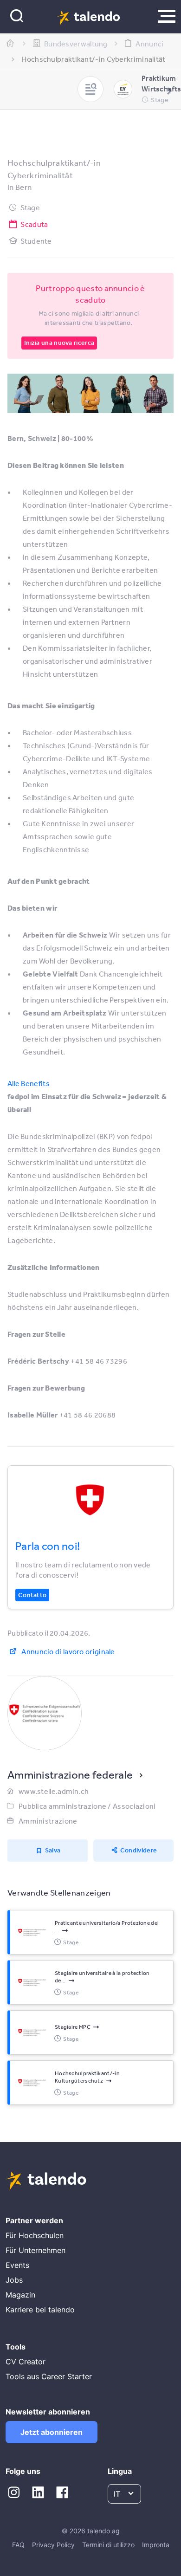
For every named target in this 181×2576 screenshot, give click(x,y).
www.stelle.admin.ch (54, 1791)
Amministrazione (48, 1821)
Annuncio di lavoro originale (68, 1651)
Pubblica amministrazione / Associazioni (87, 1806)
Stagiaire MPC (73, 2027)
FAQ (18, 2545)
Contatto (32, 1595)
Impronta (156, 2545)
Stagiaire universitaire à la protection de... (102, 1977)
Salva (53, 1850)
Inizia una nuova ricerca (59, 343)
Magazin (20, 2295)
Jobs (14, 2280)
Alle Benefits (29, 1083)
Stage (30, 207)
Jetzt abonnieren (52, 2432)
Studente (36, 241)
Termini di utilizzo (108, 2545)
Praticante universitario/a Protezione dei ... (107, 1927)
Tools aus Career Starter (49, 2376)
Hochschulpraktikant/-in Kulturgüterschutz (87, 2077)
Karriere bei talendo (40, 2310)
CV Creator (26, 2362)
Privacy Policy (53, 2545)
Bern (23, 187)
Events (17, 2265)
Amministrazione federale (70, 1774)
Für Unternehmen (36, 2250)
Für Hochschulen (35, 2235)
